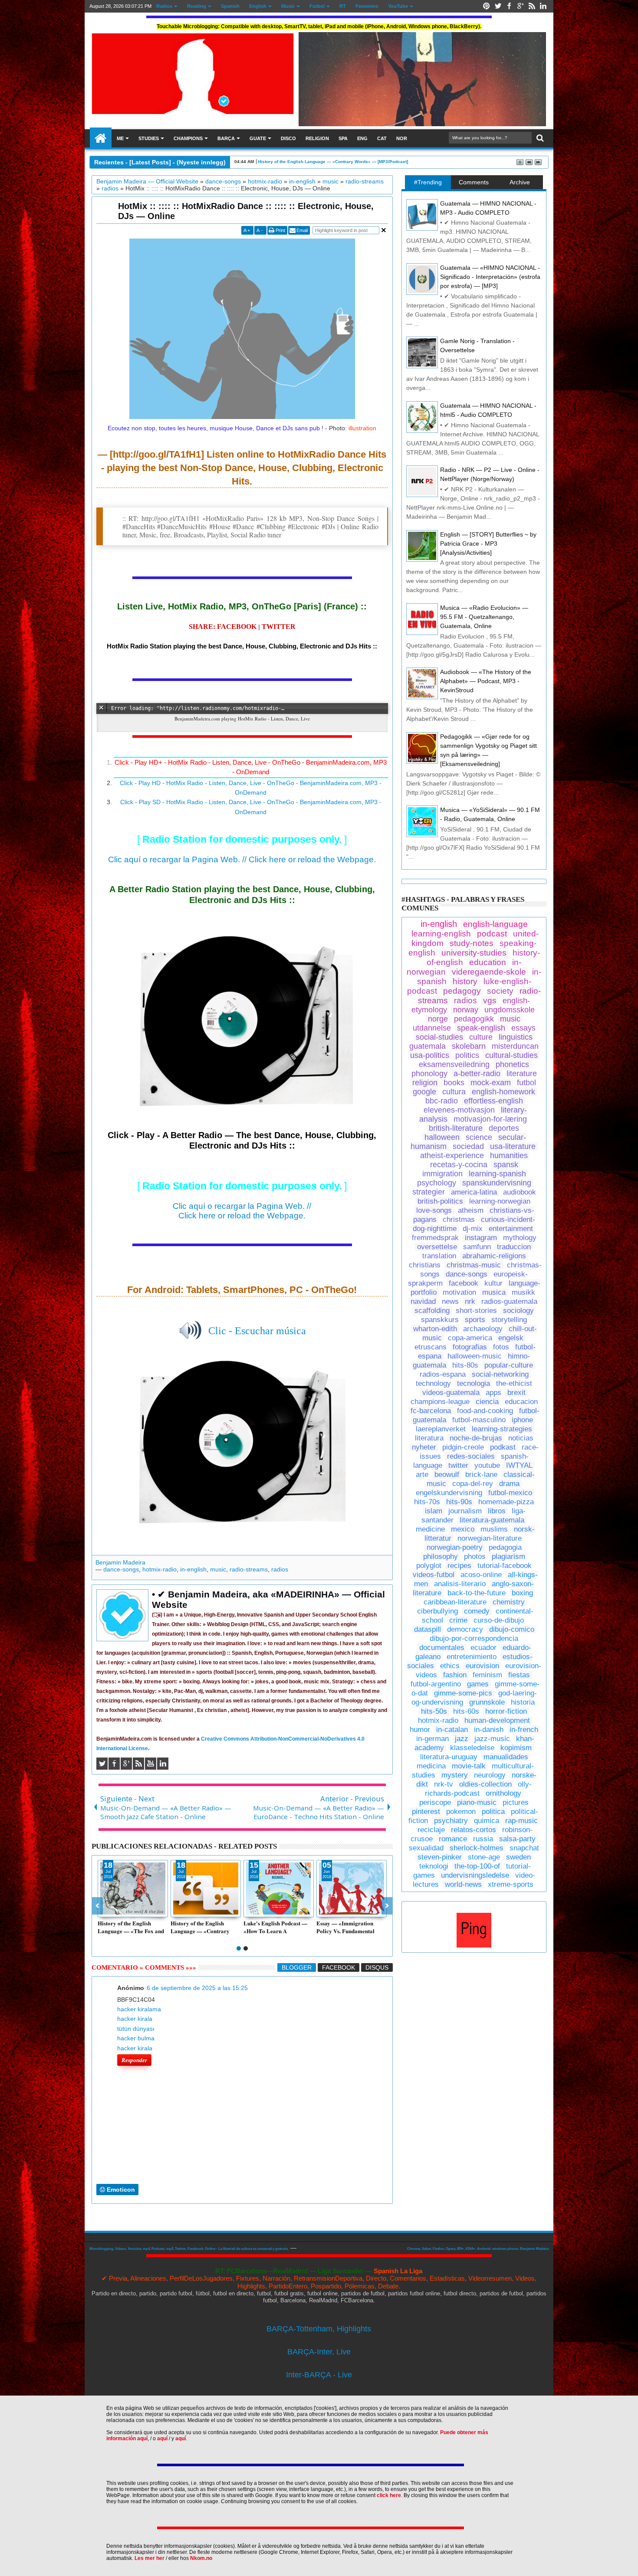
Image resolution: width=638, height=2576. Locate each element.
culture (481, 1037)
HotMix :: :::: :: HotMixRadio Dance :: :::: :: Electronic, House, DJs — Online (246, 211)
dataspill (428, 1629)
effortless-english (493, 1101)
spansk (506, 1165)
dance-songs (121, 1569)
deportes (504, 1128)
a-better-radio (477, 1074)
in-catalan (452, 1730)
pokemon (461, 1812)
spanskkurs (440, 1320)
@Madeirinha (101, 138)
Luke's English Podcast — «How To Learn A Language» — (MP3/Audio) (330, 162)
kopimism (516, 1748)
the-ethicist (514, 1383)
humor (420, 1730)
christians (425, 1265)
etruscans (431, 1347)
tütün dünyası (136, 2029)
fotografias (470, 1347)
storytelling (509, 1320)
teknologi (434, 1866)
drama (509, 1484)
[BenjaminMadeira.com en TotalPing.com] (474, 1945)
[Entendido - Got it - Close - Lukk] (527, 2404)
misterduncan (515, 1046)
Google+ (520, 6)
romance (453, 1839)
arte (422, 1475)
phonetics (512, 1064)
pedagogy (462, 991)
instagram (481, 1238)
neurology (490, 1775)
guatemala (428, 1046)
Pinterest (487, 6)
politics (467, 1055)
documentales (442, 1648)
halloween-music (475, 1356)
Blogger (297, 1967)
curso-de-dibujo (499, 1620)
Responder (134, 2060)
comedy (477, 1611)
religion (425, 1083)
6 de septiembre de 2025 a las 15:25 (197, 1988)
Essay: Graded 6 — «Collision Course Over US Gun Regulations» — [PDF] (131, 1927)
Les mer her (150, 2558)
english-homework (503, 1092)
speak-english (481, 1028)
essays (523, 1028)
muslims (494, 1529)
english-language (495, 924)
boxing (522, 1593)
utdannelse (432, 1028)
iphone (522, 1420)
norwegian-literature (490, 1538)
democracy (465, 1629)
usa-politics (430, 1055)
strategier (429, 1192)
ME (120, 138)
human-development (497, 1720)
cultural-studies (511, 1055)
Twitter (498, 6)
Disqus (377, 1967)
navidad (423, 1301)
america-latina (474, 1192)
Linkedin (543, 6)
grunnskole (487, 1702)
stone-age (484, 1857)
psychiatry (451, 1821)
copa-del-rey (473, 1484)
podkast (503, 1447)
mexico (463, 1529)
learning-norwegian (500, 1201)
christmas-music (474, 1265)
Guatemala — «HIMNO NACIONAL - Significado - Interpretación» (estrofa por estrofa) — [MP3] (490, 277)
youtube (487, 1465)
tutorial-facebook (505, 1566)
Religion (317, 138)
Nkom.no (201, 2558)
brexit (516, 1393)
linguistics (516, 1037)
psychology (437, 1183)
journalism (465, 1511)
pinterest (426, 1812)
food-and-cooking (485, 1411)
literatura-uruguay (449, 1757)
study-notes (472, 943)
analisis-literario (460, 1584)
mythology (520, 1238)
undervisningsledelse (475, 1875)
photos (475, 1556)
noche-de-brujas (476, 1438)
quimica (487, 1821)
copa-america (470, 1338)
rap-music (521, 1821)
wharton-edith (435, 1329)
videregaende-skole (489, 972)
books (454, 1083)
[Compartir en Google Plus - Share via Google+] (124, 1910)
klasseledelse (472, 1748)
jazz (462, 1739)
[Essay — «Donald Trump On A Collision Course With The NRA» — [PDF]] (206, 1889)
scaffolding (432, 1311)
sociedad (468, 1146)
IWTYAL (519, 1465)
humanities (509, 1155)
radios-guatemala (509, 1301)
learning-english (441, 934)
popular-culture (509, 1365)
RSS (532, 6)
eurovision (482, 1666)
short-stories (476, 1311)
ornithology (503, 1793)
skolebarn (469, 1046)
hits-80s (465, 1365)
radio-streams (249, 1569)
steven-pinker (440, 1857)
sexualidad (426, 1848)
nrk (470, 1301)
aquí (162, 2439)
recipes (459, 1566)
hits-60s (466, 1711)
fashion (455, 1675)
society (500, 991)
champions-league (440, 1402)
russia (483, 1839)
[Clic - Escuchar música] (242, 1444)
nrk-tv (444, 1784)
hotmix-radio (159, 1569)
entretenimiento (472, 1657)
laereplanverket (441, 1429)
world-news (463, 1884)
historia (523, 1702)
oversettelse (437, 1247)
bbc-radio (442, 1101)
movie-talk (469, 1766)
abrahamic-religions (494, 1256)
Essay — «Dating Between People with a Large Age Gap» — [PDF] (348, 1927)
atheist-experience (452, 1155)
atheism (471, 1210)
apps (493, 1393)
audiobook (520, 1192)
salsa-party (517, 1839)
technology (433, 1383)
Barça (226, 138)
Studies (149, 138)
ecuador (483, 1648)
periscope (435, 1802)
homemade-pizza (506, 1502)
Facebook (509, 6)
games (478, 1684)
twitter (458, 1465)
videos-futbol (434, 1575)
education (488, 962)
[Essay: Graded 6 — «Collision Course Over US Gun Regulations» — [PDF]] (133, 1889)
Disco (288, 138)
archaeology (483, 1329)
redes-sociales (471, 1456)
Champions (188, 138)
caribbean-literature (455, 1602)
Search (539, 138)
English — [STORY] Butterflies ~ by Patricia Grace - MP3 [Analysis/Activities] (488, 543)
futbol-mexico (510, 1493)
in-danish (489, 1730)
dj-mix (473, 1229)
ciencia (487, 1402)
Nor (402, 138)
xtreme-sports (511, 1884)
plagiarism (508, 1556)
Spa (343, 138)
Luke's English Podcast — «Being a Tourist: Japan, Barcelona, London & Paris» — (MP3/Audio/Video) (275, 1927)
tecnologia (474, 1383)
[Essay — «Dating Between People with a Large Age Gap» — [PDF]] (352, 1889)
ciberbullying (437, 1611)
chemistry (509, 1602)
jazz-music (492, 1739)
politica (493, 1812)
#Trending (428, 182)
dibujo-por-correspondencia (474, 1638)
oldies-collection (485, 1784)
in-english (193, 1569)
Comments (474, 182)
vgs (490, 1000)
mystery (455, 1775)
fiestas (519, 1675)
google (424, 1092)
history (465, 981)
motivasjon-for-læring (490, 1119)
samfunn (477, 1247)
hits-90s (459, 1502)
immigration (442, 1174)
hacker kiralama (139, 2009)
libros (497, 1511)
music (218, 1569)
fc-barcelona (431, 1411)
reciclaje (431, 1830)
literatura (429, 1438)
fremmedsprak (435, 1238)
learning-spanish (497, 1174)
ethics (450, 1666)
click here (389, 2495)
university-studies (474, 953)
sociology (518, 1311)
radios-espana (443, 1374)
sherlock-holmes (477, 1848)
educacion (521, 1402)
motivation (459, 1292)
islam (434, 1511)
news (450, 1301)
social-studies (439, 1037)
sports (475, 1320)
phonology (429, 1074)
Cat (382, 138)
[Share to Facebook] (105, 1910)
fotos (501, 1347)
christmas (459, 1219)
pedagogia (505, 1547)
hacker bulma (136, 2038)
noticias (521, 1438)
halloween (442, 1137)
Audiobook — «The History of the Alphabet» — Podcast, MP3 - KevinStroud (486, 681)
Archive (520, 182)
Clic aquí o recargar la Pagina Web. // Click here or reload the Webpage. (242, 859)
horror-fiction (506, 1711)
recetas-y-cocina (459, 1165)
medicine (430, 1529)
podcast (492, 934)
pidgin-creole (463, 1447)
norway (466, 1010)
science (479, 1137)
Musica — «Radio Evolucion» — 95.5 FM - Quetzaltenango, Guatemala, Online (484, 617)
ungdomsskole (510, 1010)
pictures (516, 1802)
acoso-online (481, 1575)
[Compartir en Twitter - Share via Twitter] (114, 1910)
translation (439, 1256)
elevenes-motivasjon (459, 1110)
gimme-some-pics (463, 1693)
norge (438, 1019)
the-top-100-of (477, 1866)
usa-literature (513, 1146)
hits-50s (434, 1711)
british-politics (440, 1201)
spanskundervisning (497, 1183)
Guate (258, 138)
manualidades (506, 1757)
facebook (464, 1283)
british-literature (456, 1128)
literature (522, 1074)
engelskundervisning (449, 1493)
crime (458, 1620)
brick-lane (481, 1475)
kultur (493, 1283)
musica (494, 1292)
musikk (523, 1292)
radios (280, 1569)
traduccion (514, 1247)
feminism (487, 1675)
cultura (454, 1092)
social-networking (500, 1374)
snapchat (524, 1848)
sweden (518, 1857)
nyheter (424, 1447)
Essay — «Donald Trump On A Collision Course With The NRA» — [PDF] (206, 1927)
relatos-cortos (474, 1830)
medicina (431, 1766)
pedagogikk (474, 1019)
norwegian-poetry (455, 1547)
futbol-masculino (479, 1420)
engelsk (511, 1338)
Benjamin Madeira (120, 1562)
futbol (526, 1083)
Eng (362, 138)
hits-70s (427, 1502)
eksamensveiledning (454, 1064)
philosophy (441, 1556)
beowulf (447, 1475)
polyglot (429, 1566)
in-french (524, 1730)
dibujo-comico (512, 1629)
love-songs (434, 1210)
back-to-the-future (477, 1593)
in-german (432, 1739)
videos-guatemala (451, 1393)
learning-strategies (502, 1429)
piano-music (477, 1802)
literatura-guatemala (492, 1520)
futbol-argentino (436, 1684)
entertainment (511, 1229)
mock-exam (491, 1083)
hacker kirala (135, 2019)
